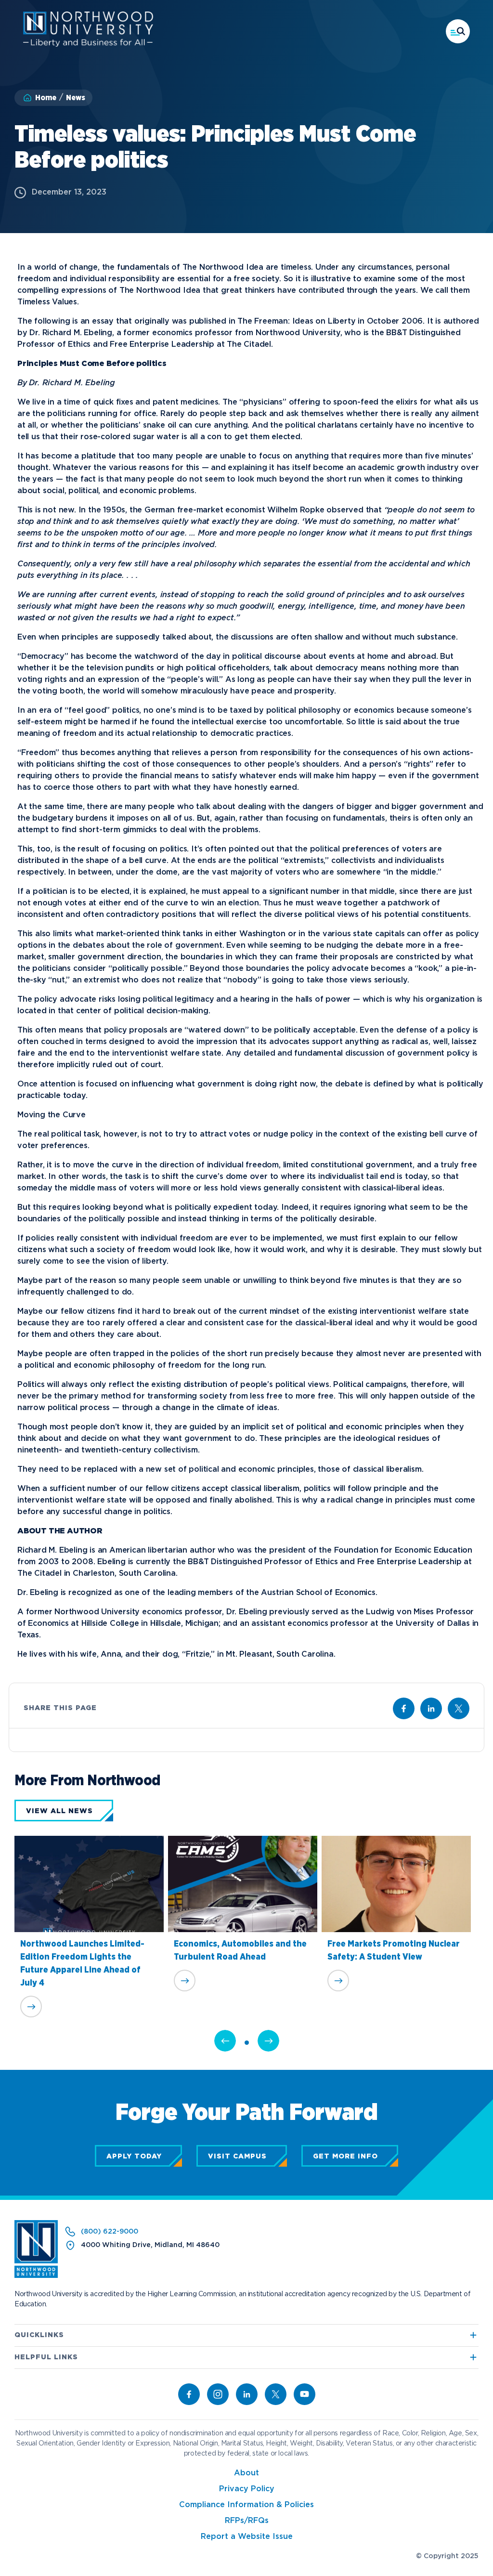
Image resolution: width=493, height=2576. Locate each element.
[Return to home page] (36, 2276)
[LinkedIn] (247, 2394)
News (76, 98)
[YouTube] (305, 2394)
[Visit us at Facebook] (404, 1708)
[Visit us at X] (459, 1708)
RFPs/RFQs (247, 2521)
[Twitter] (276, 2394)
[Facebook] (189, 2394)
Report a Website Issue (247, 2537)
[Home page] (88, 45)
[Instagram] (218, 2394)
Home (46, 98)
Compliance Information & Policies (246, 2505)
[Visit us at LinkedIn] (431, 1708)
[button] (458, 31)
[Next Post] (268, 2041)
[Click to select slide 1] (247, 2043)
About (246, 2473)
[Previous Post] (225, 2041)
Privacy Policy (247, 2489)
